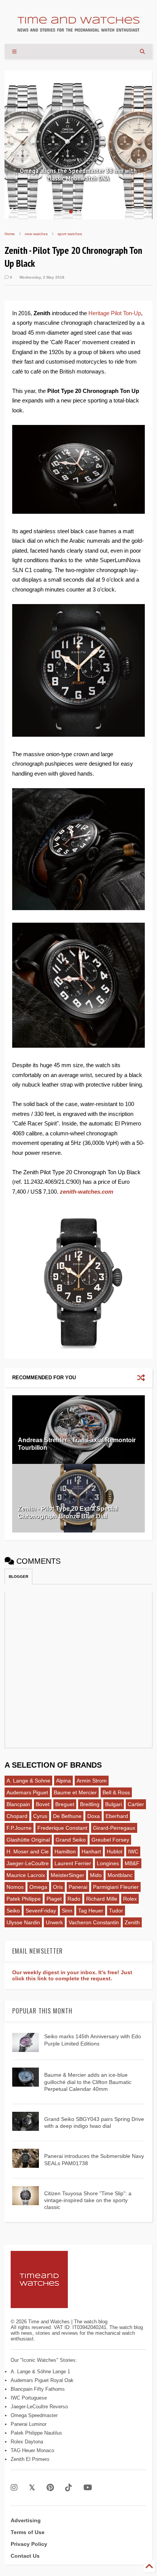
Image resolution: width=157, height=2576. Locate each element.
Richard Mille (102, 1899)
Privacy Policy (29, 2544)
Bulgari (114, 1804)
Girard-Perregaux (114, 1828)
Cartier (136, 1804)
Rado (74, 1899)
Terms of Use (28, 2532)
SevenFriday (41, 1911)
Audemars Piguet (27, 1792)
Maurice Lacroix (26, 1875)
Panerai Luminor (29, 2424)
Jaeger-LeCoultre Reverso (39, 2407)
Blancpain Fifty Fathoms (38, 2389)
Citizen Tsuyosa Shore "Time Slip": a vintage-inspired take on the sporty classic (88, 2200)
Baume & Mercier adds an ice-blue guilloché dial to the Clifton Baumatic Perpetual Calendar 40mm (88, 2082)
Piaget (54, 1899)
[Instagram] (14, 2488)
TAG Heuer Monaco (32, 2450)
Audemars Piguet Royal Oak (42, 2380)
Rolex (130, 1899)
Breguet (65, 1804)
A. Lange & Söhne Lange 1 (40, 2372)
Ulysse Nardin (23, 1922)
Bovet (43, 1804)
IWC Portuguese (29, 2398)
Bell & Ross (116, 1792)
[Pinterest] (50, 2488)
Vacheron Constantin (94, 1922)
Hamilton (65, 1851)
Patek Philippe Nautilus (36, 2433)
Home (10, 234)
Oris (58, 1887)
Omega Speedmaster (34, 2415)
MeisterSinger (67, 1875)
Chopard (17, 1816)
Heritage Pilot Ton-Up (115, 313)
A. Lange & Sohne (28, 1781)
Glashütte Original (28, 1840)
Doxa (94, 1816)
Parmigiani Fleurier (116, 1887)
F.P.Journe (19, 1828)
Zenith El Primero (30, 2459)
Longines (108, 1863)
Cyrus (40, 1816)
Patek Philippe (24, 1899)
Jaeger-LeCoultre (28, 1863)
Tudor (116, 1911)
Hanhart (91, 1851)
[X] (32, 2488)
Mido (96, 1875)
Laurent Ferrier (73, 1863)
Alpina (63, 1781)
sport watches (70, 234)
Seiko (13, 1911)
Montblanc (120, 1875)
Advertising (26, 2520)
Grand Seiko (71, 1840)
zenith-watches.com (87, 1192)
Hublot (115, 1851)
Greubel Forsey (110, 1840)
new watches (36, 234)
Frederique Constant (62, 1828)
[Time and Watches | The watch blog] (78, 28)
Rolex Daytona (27, 2442)
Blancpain (18, 1804)
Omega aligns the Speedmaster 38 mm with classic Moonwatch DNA (78, 175)
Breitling (90, 1804)
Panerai (78, 1887)
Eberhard (117, 1816)
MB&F (132, 1863)
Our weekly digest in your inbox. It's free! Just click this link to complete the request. (72, 1975)
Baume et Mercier (75, 1792)
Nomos (15, 1887)
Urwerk (54, 1922)
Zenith (132, 1922)
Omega (38, 1887)
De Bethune (67, 1816)
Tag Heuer (91, 1911)
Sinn (67, 1911)
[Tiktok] (69, 2488)
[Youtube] (88, 2488)
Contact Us (25, 2556)
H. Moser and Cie (28, 1851)
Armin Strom (92, 1781)
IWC (133, 1851)
